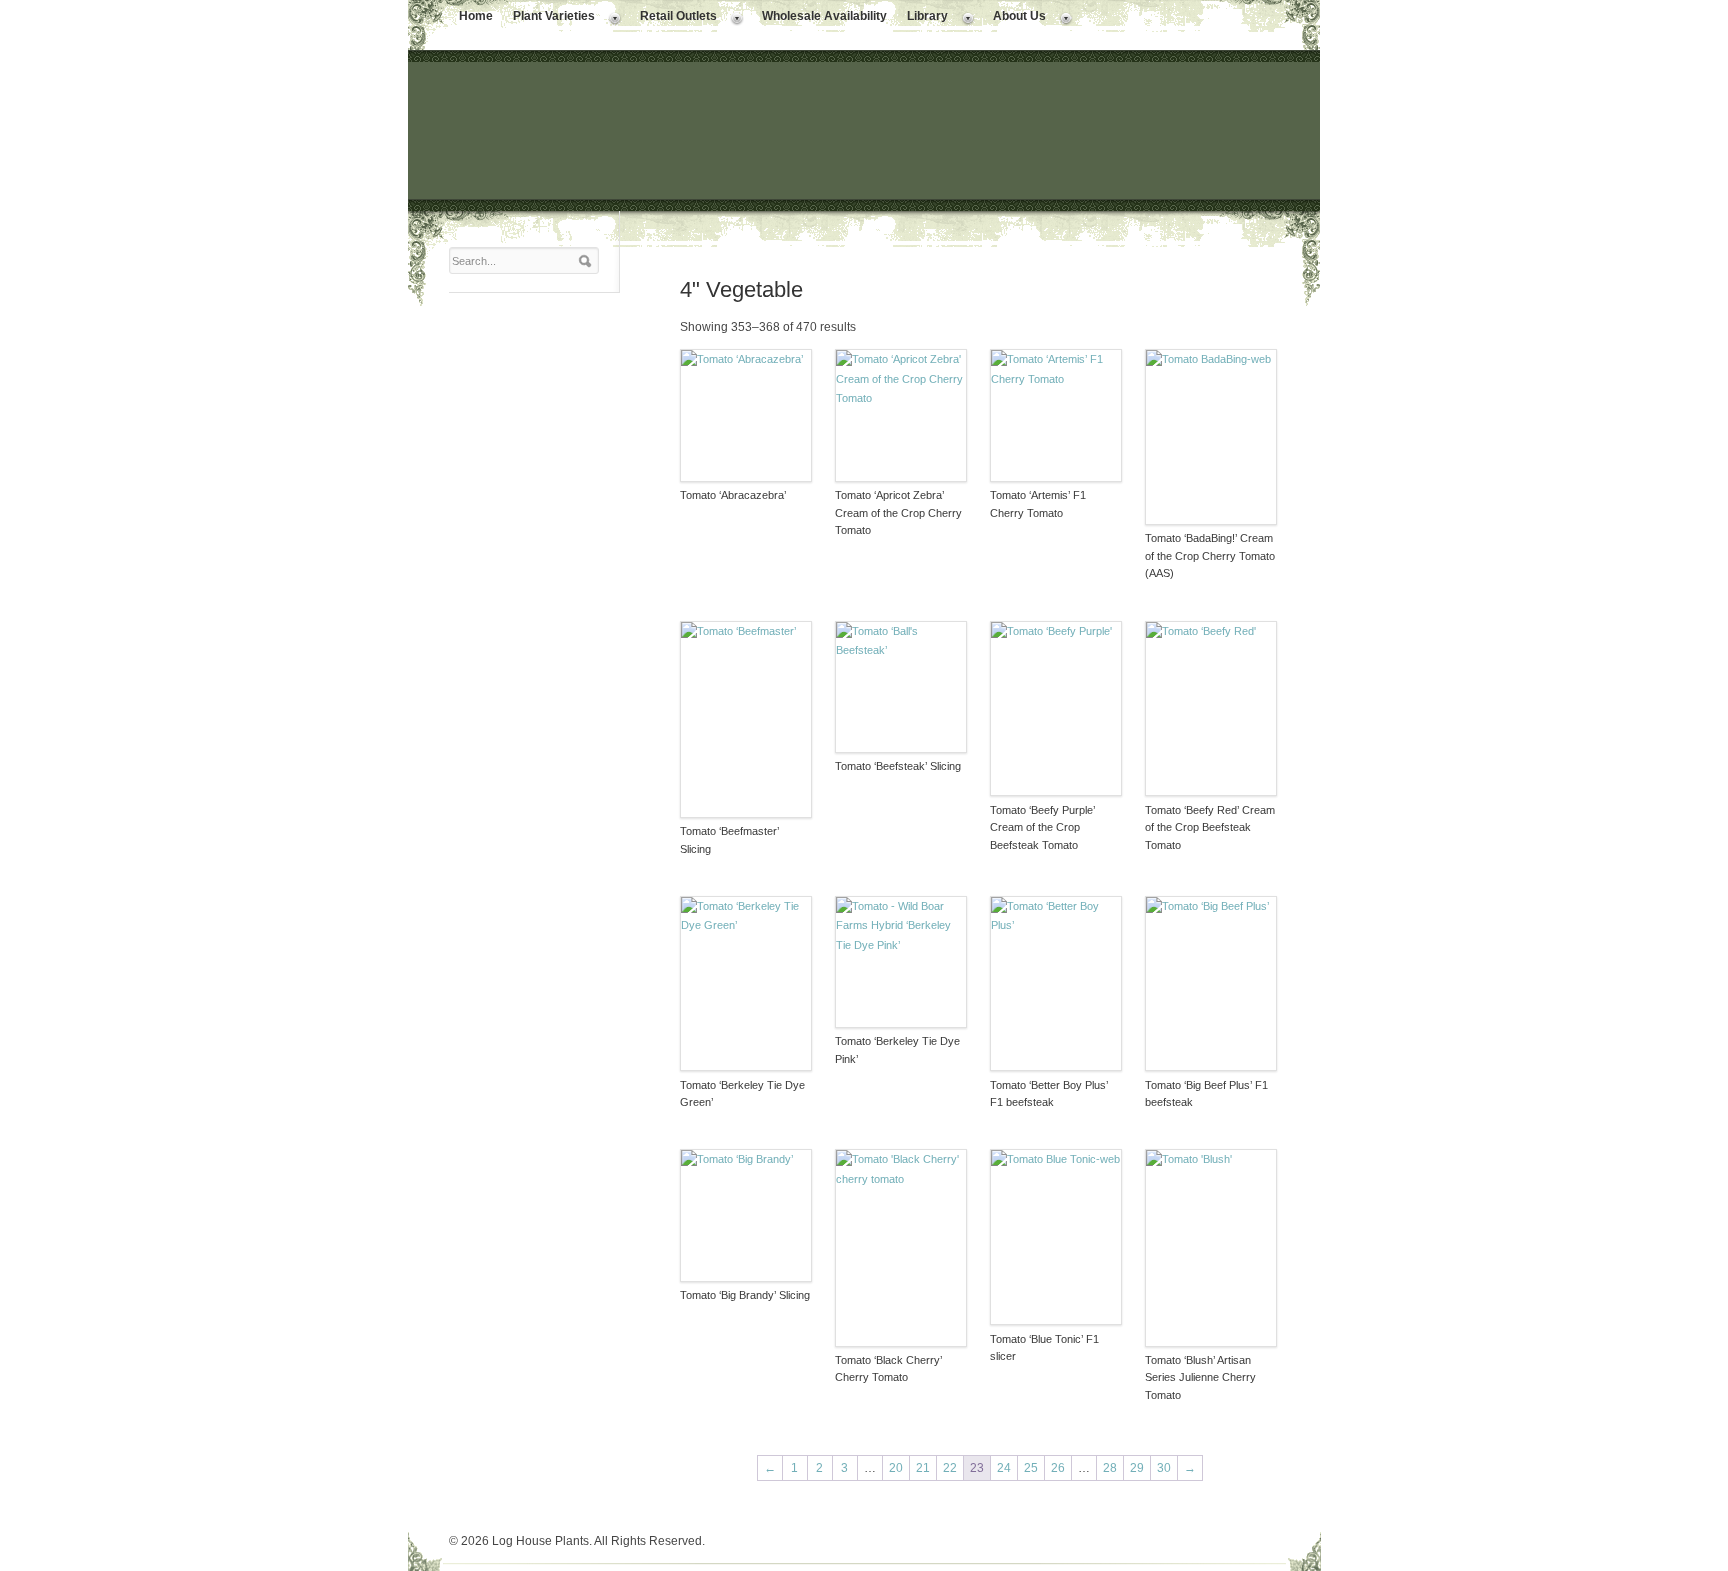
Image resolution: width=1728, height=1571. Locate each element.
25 (1031, 1468)
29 (1137, 1468)
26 (1058, 1468)
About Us (1014, 18)
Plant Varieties (549, 18)
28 (1110, 1468)
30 (1164, 1468)
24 (1004, 1468)
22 (950, 1468)
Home (476, 16)
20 (896, 1468)
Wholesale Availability (824, 16)
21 (923, 1468)
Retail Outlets (673, 18)
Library (922, 18)
